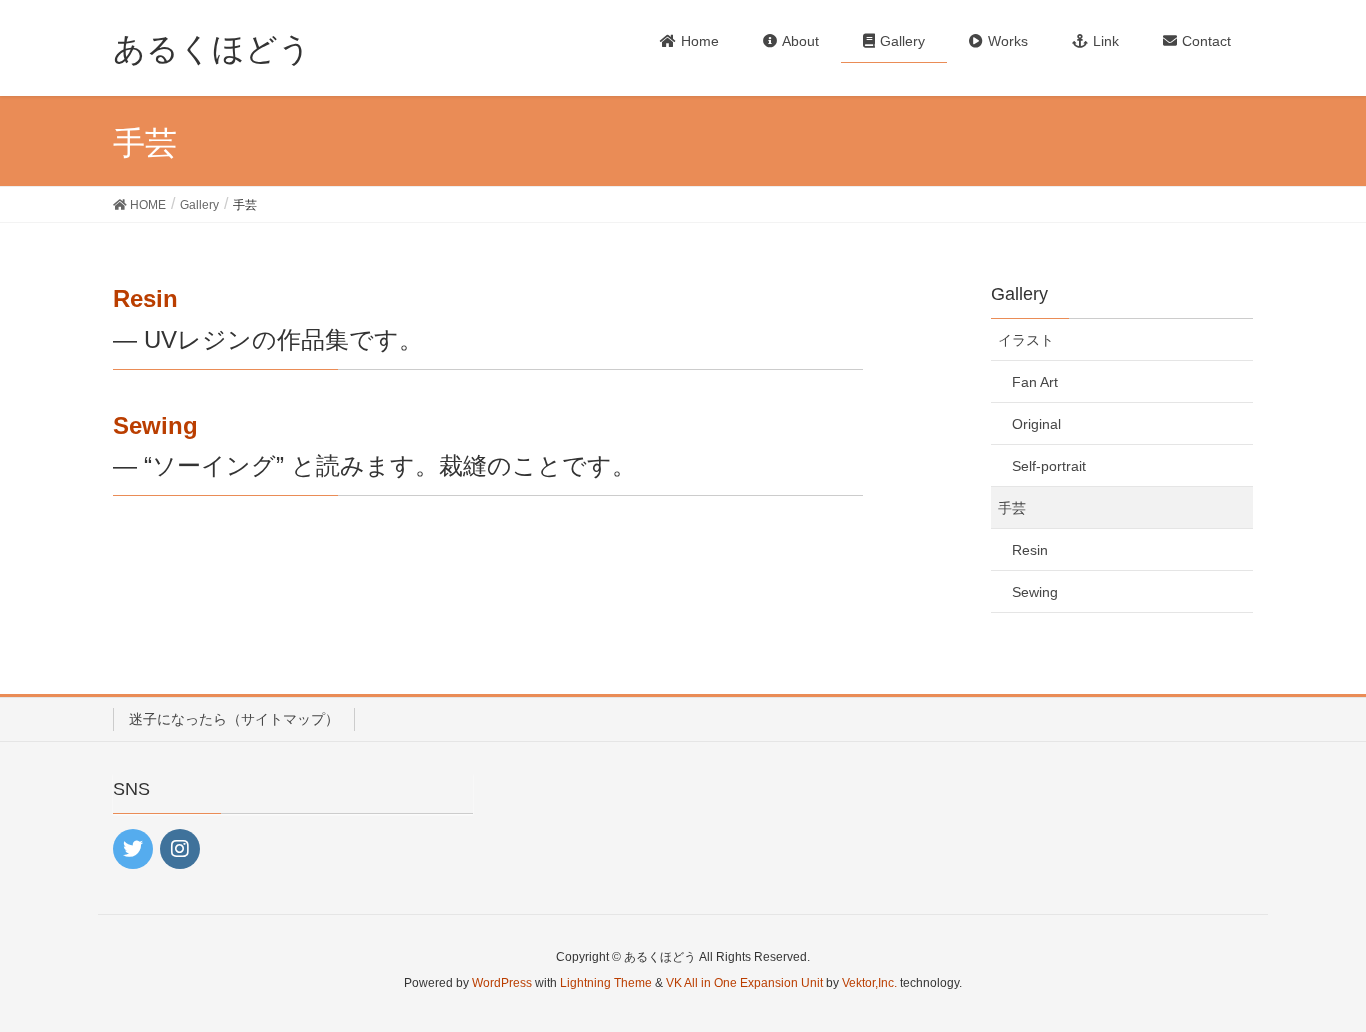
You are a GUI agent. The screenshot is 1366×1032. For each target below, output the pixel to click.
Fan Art (1035, 382)
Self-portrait (1049, 466)
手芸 (1012, 508)
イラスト (1026, 340)
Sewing (155, 425)
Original (1036, 424)
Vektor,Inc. (869, 983)
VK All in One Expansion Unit (744, 983)
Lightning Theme (606, 983)
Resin (145, 298)
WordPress (502, 983)
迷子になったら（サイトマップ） (234, 719)
